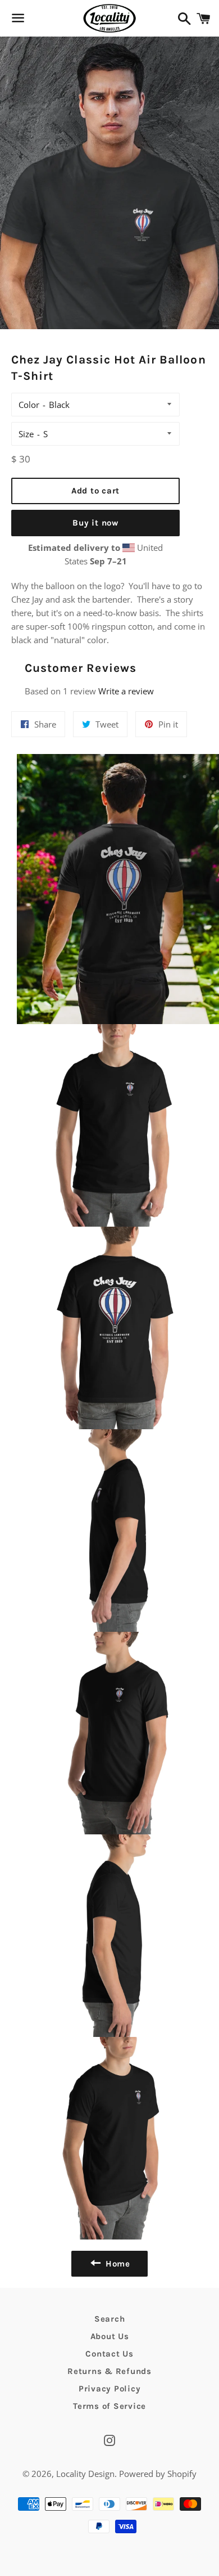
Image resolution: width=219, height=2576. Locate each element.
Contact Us (109, 2354)
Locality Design (85, 2474)
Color (29, 405)
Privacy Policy (110, 2389)
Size (26, 434)
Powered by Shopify (158, 2474)
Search (110, 2319)
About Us (110, 2336)
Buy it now (95, 523)
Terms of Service (109, 2406)
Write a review (126, 691)
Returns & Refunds (109, 2371)
